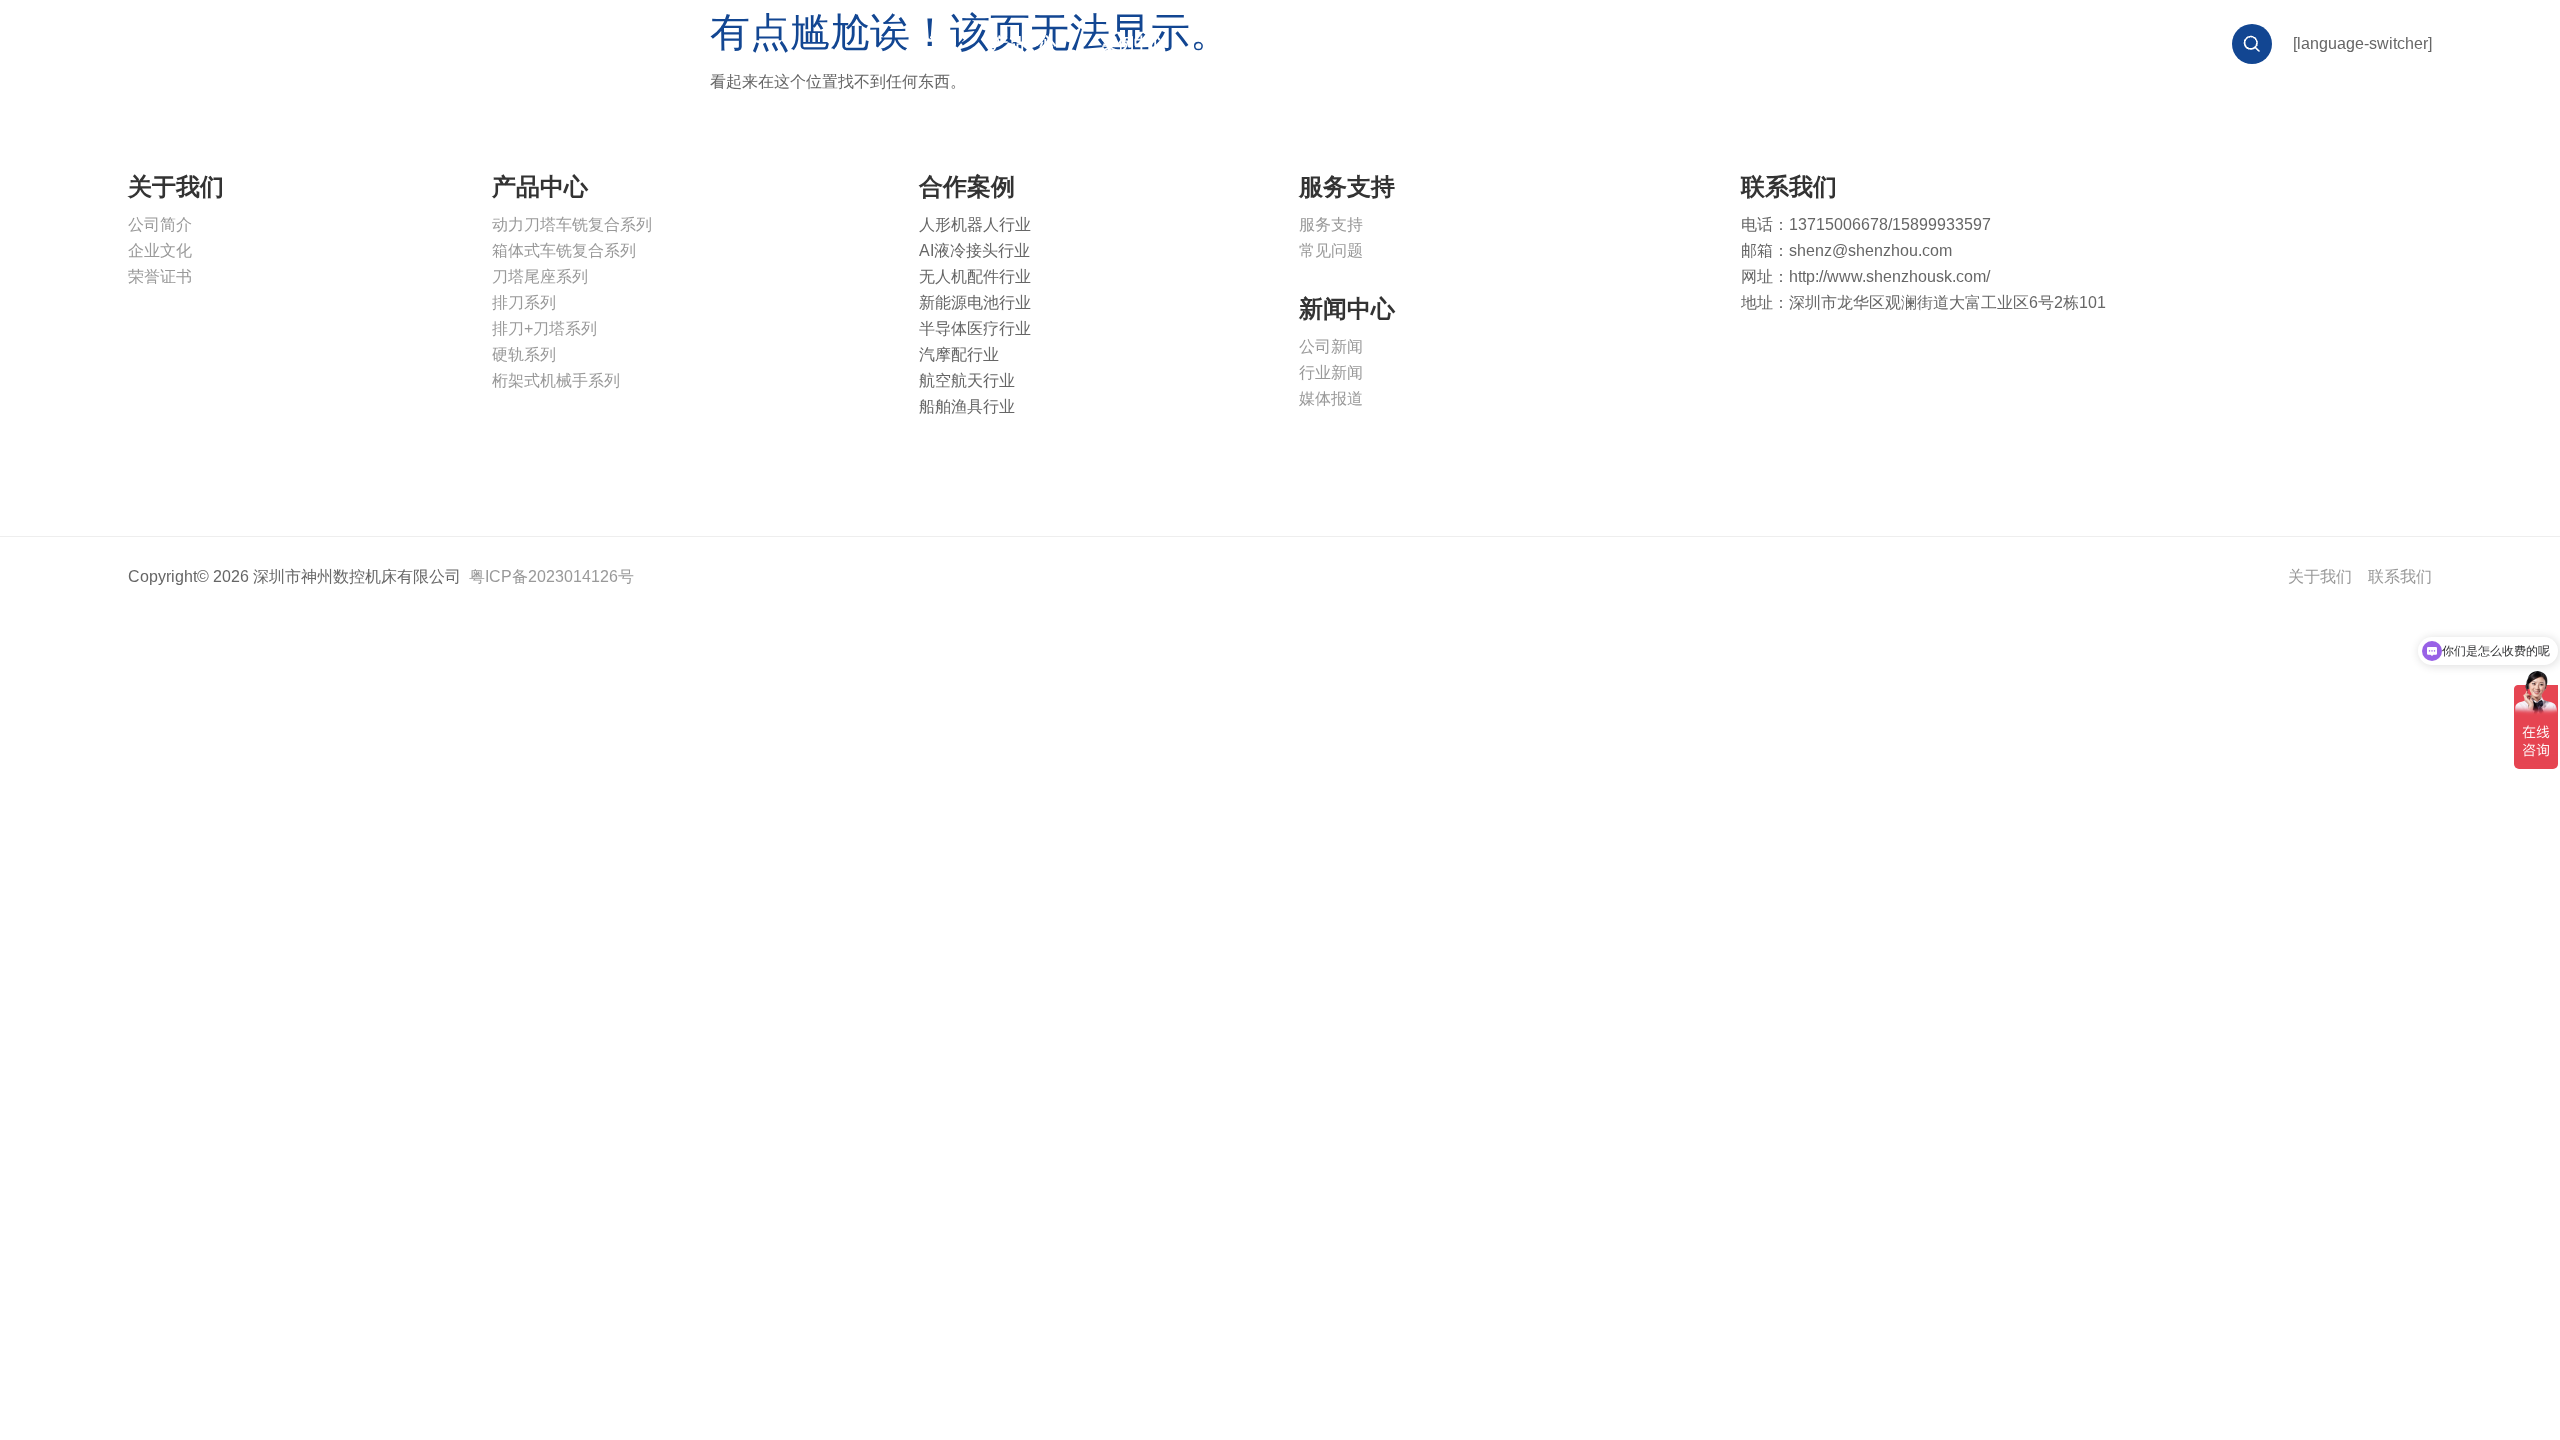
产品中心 (1024, 43)
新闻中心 (1354, 43)
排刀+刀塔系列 (544, 328)
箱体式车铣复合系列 (564, 250)
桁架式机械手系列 (556, 380)
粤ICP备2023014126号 (551, 576)
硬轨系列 (524, 354)
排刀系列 (524, 302)
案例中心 (1134, 43)
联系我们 (1574, 43)
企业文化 (160, 250)
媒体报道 (1331, 398)
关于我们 (1464, 43)
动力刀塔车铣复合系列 (572, 224)
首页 (930, 43)
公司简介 (160, 224)
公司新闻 (1331, 346)
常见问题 (1331, 250)
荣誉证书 (160, 276)
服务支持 (1244, 43)
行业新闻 (1331, 372)
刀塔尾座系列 (540, 276)
